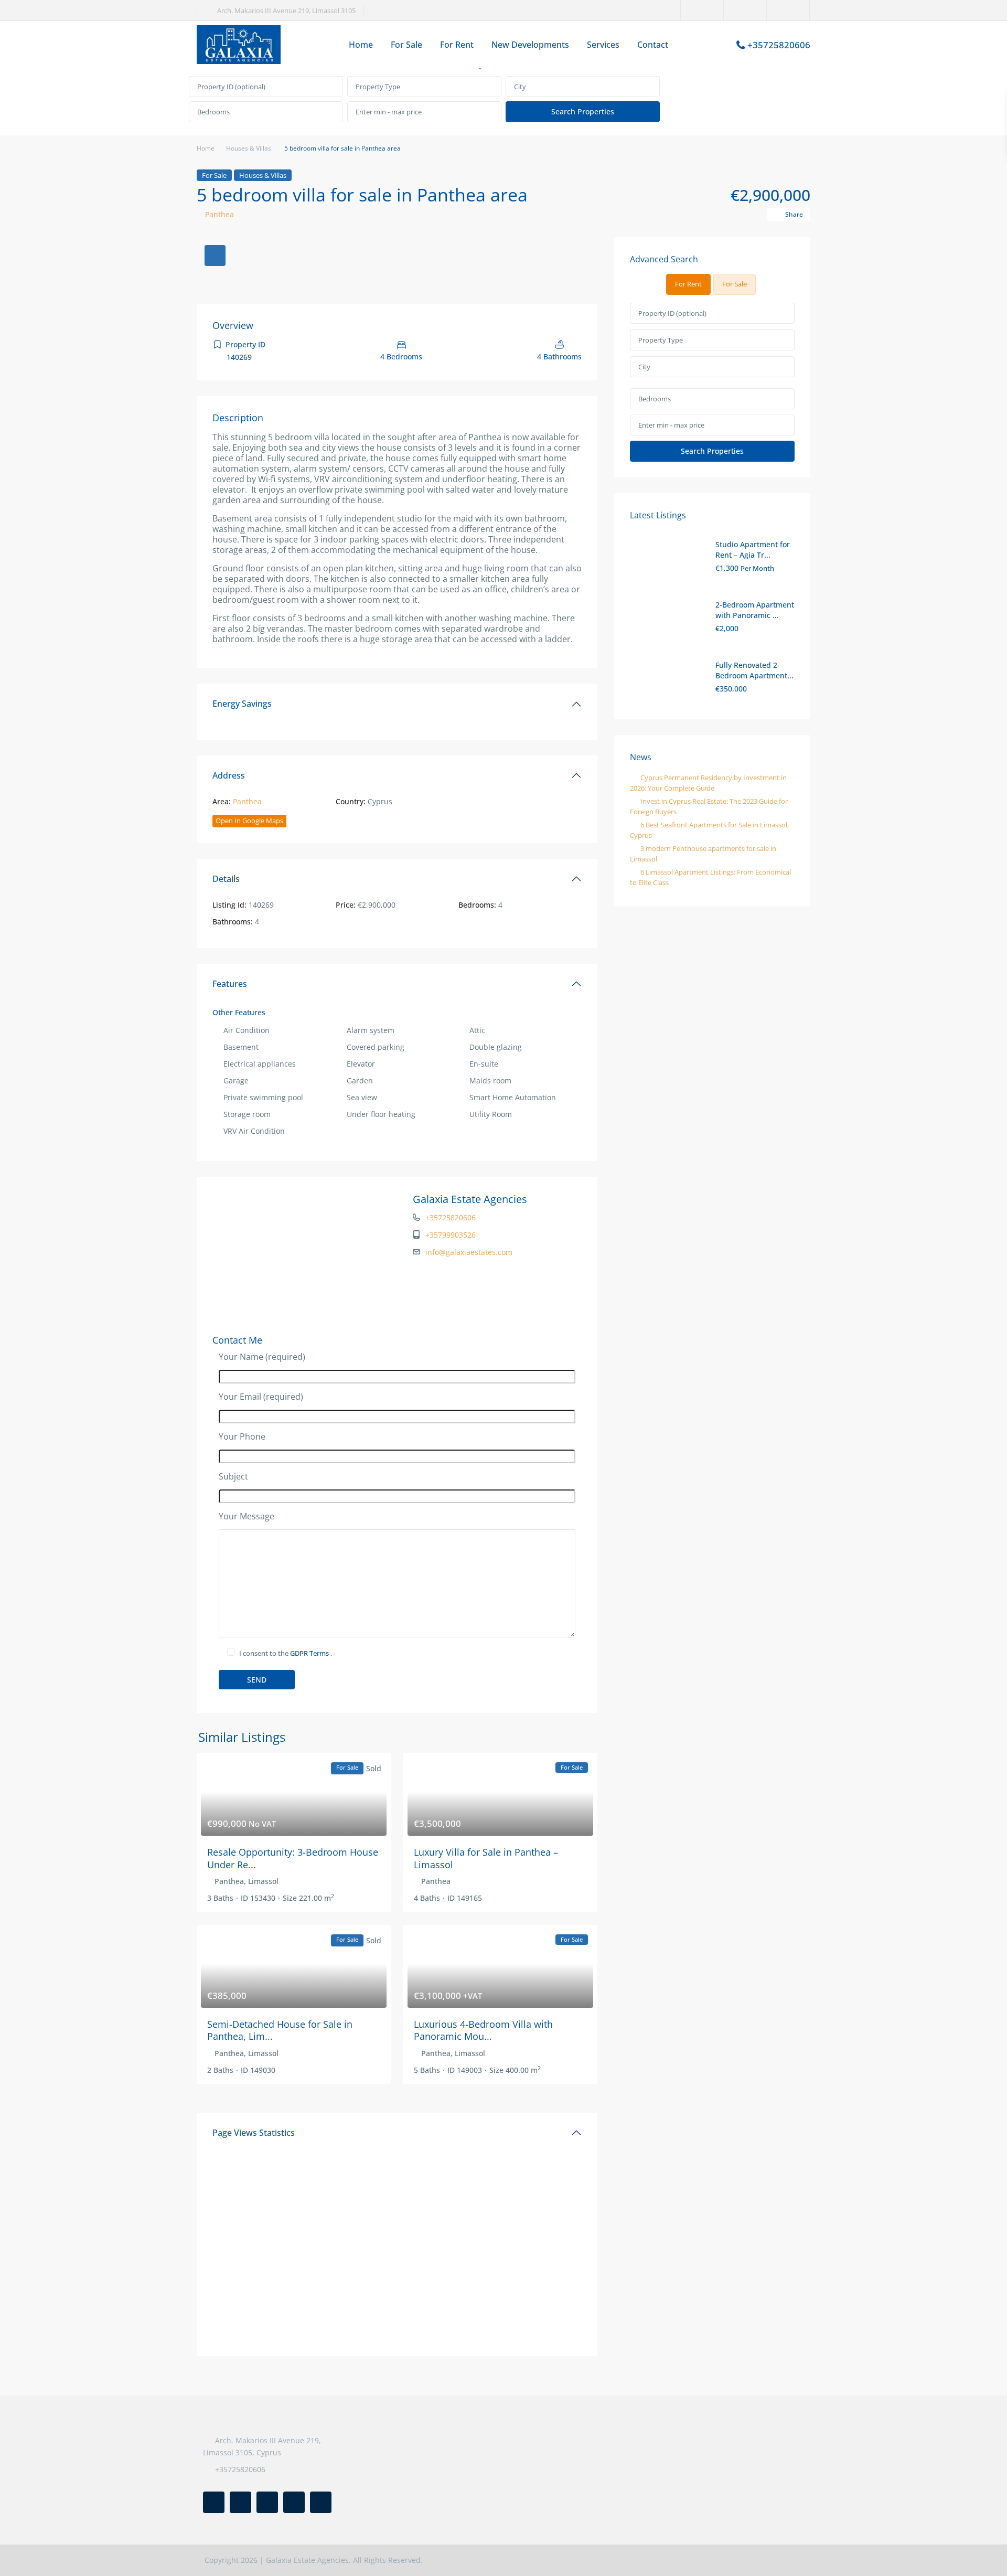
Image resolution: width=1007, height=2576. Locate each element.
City (520, 87)
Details (226, 879)
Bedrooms (213, 112)
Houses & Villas (249, 148)
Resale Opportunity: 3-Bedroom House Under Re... (293, 1858)
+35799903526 (451, 1235)
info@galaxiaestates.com (469, 1252)
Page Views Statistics (254, 2133)
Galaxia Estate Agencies (470, 1199)
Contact (653, 45)
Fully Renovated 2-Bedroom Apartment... (754, 670)
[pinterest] (756, 10)
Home (361, 45)
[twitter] (713, 10)
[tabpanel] (504, 100)
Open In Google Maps (249, 821)
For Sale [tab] (735, 284)
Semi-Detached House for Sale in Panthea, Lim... (280, 2030)
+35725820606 (779, 45)
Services (603, 45)
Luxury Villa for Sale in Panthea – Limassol (486, 1858)
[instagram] (799, 10)
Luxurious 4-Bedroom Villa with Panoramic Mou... (483, 2030)
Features (230, 984)
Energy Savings (242, 704)
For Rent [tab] (688, 284)
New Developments (530, 45)
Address (229, 775)
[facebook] (692, 10)
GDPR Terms (310, 1653)
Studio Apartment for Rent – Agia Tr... (753, 550)
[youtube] (778, 10)
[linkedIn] (735, 10)
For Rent (457, 45)
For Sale (406, 45)
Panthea (219, 214)
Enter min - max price (389, 112)
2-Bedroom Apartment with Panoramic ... (755, 610)
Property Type (378, 87)
